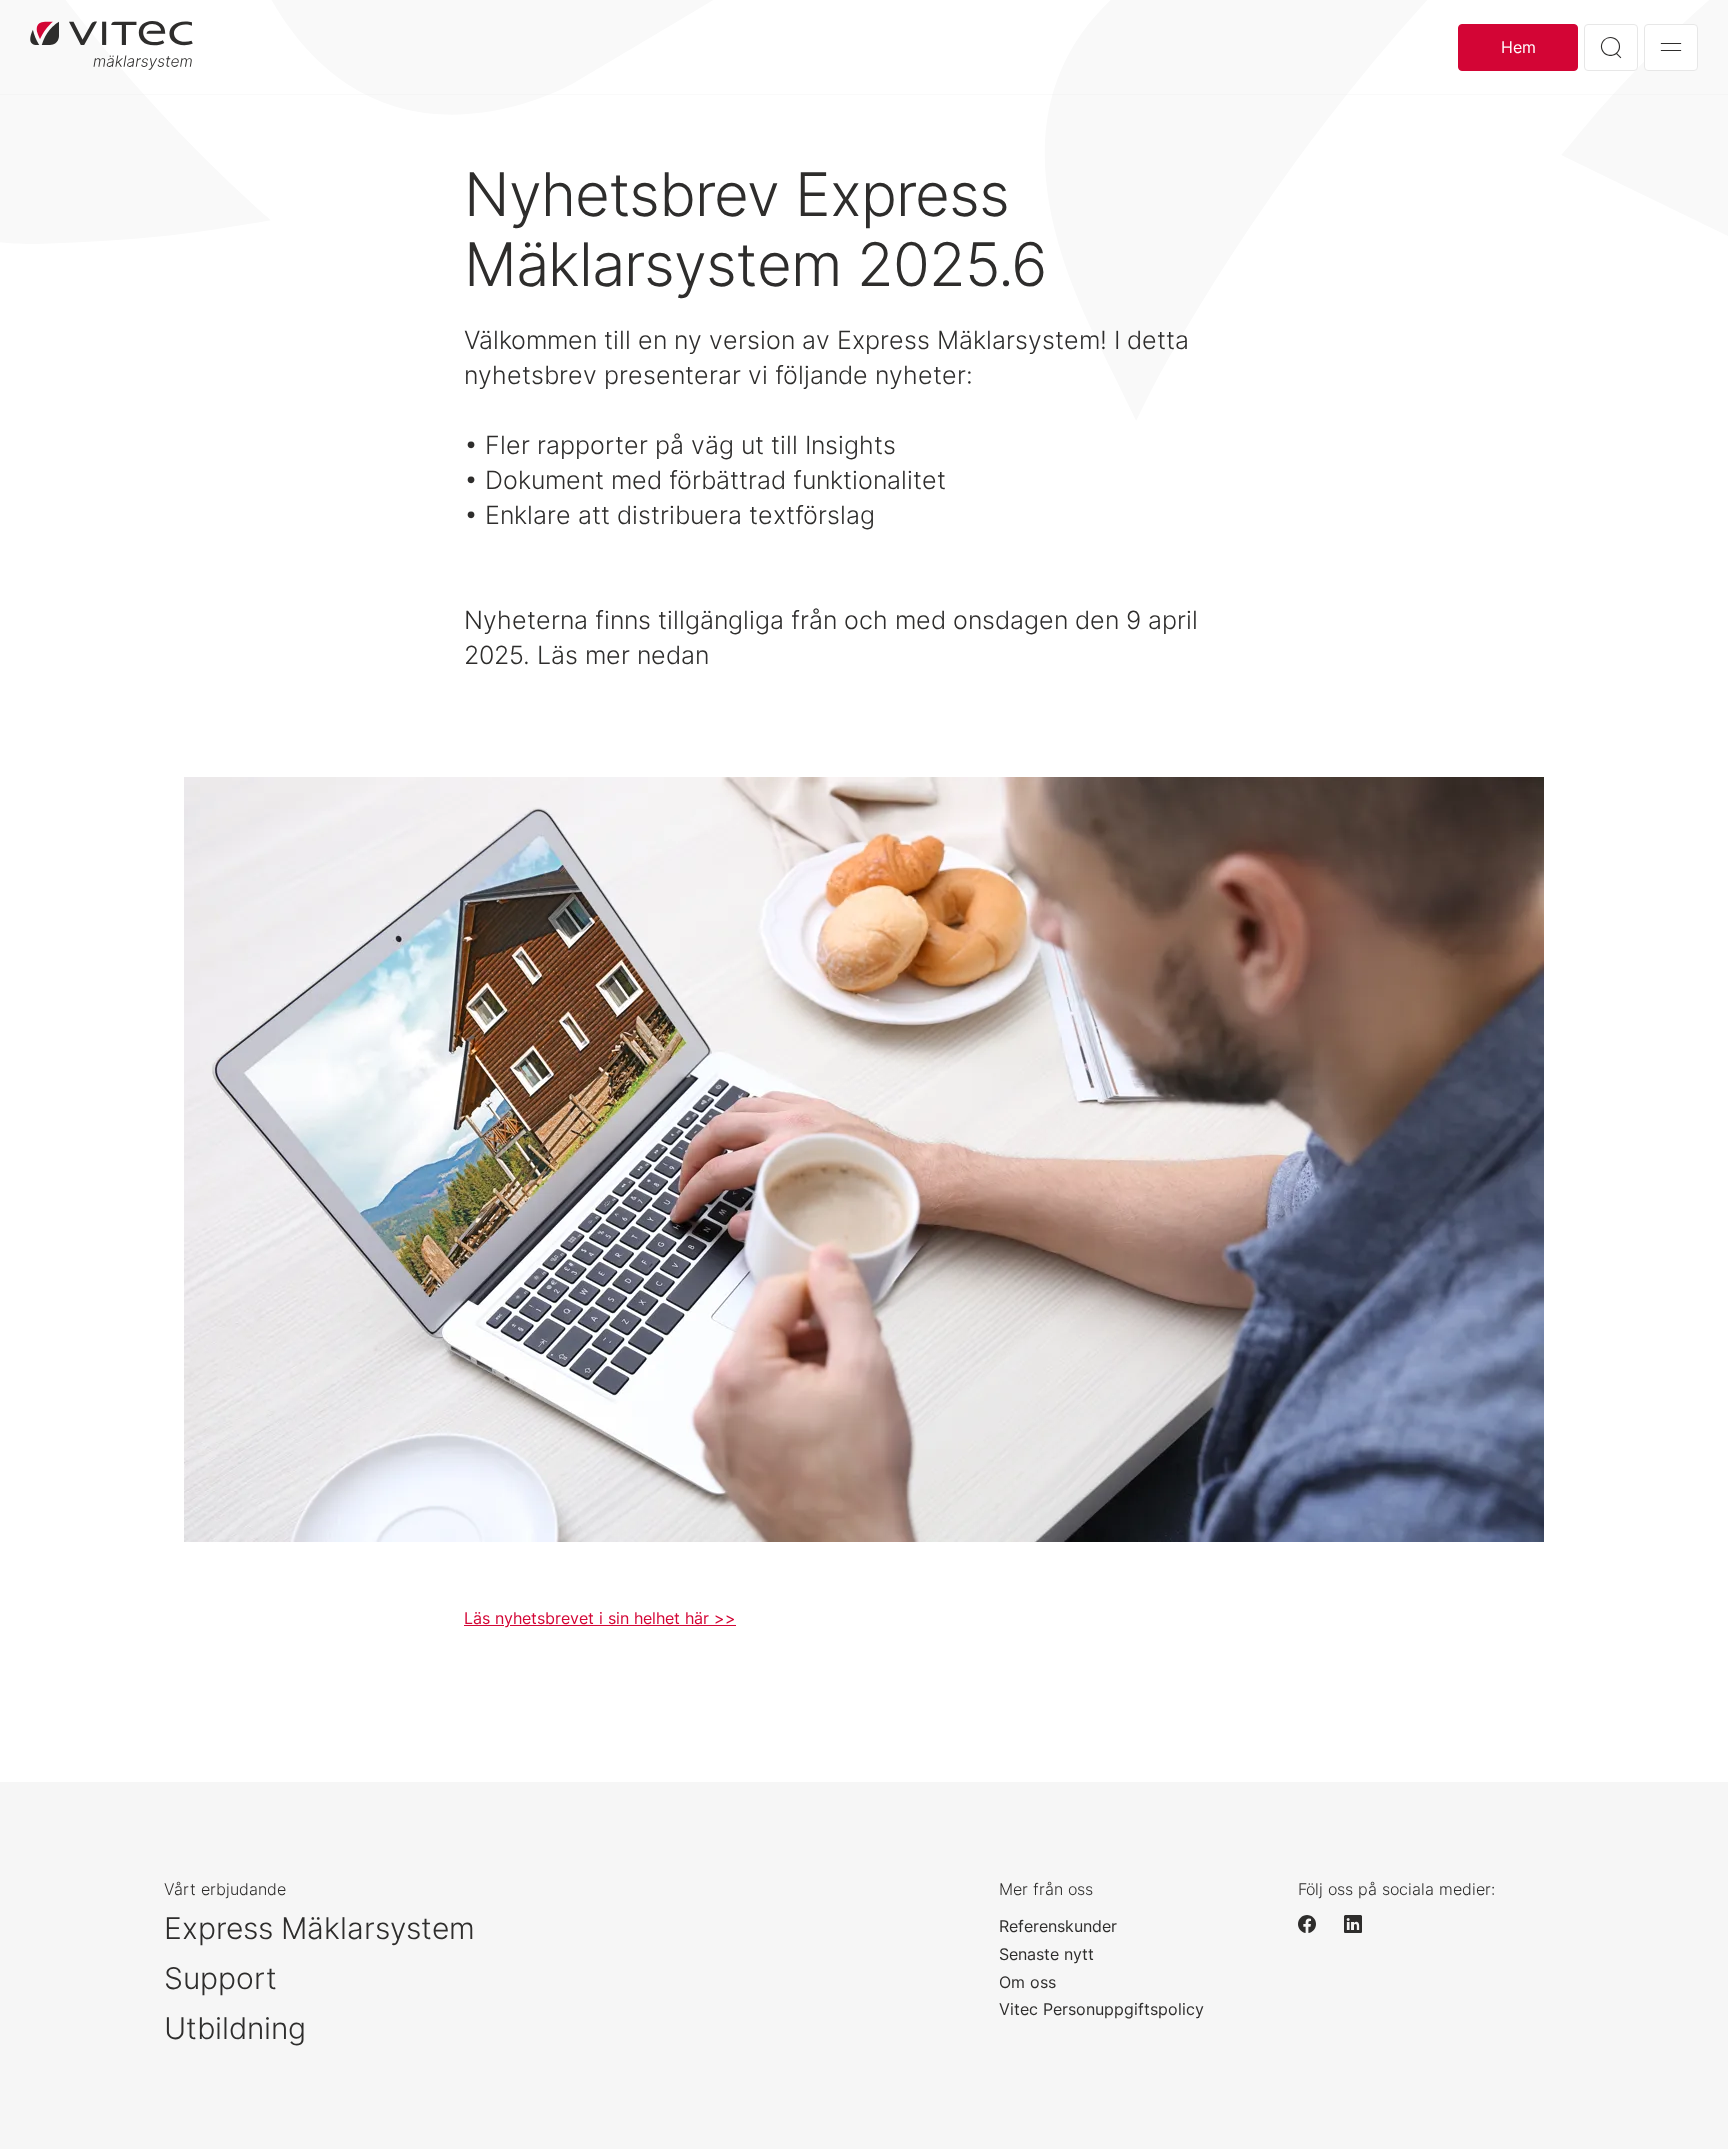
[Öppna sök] (1611, 47)
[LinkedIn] (1362, 1924)
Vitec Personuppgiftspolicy (1101, 2009)
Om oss (1027, 1982)
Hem (1518, 47)
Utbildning (235, 2028)
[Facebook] (1316, 1924)
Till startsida (111, 47)
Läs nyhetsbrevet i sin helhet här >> (600, 1618)
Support (220, 1978)
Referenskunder (1058, 1926)
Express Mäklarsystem (319, 1928)
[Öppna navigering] (1671, 47)
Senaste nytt (1046, 1954)
